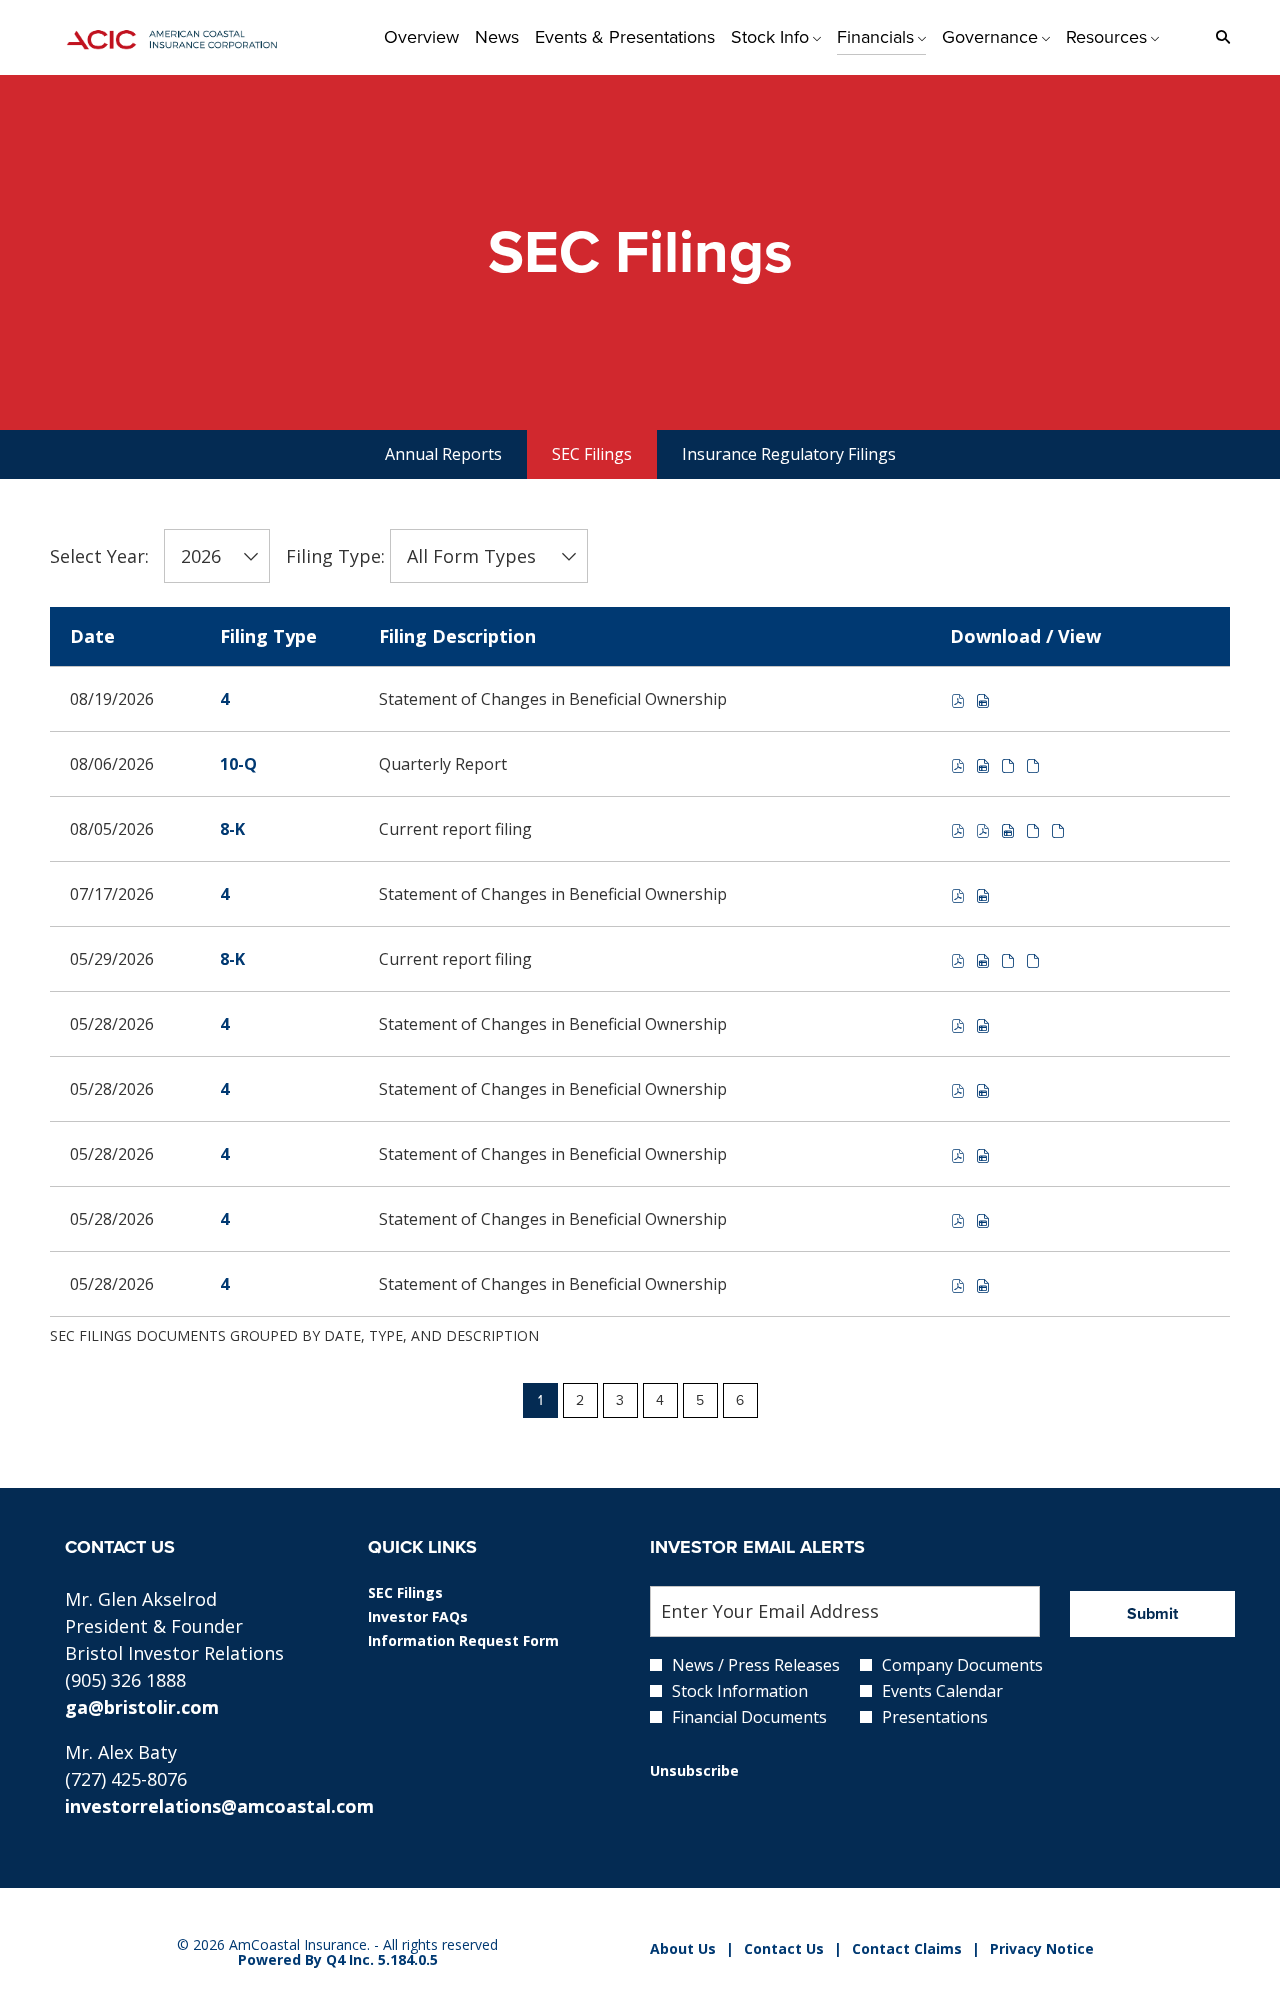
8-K (232, 829)
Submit (1152, 1614)
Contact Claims (907, 1948)
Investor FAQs (445, 1617)
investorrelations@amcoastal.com (219, 1806)
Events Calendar (942, 1691)
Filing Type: (335, 556)
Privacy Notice (1042, 1948)
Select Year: (99, 556)
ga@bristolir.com (142, 1707)
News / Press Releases (756, 1665)
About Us (683, 1948)
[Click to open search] (1218, 37)
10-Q (238, 764)
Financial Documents (749, 1717)
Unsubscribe (694, 1770)
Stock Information (740, 1691)
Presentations (935, 1717)
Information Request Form (489, 1641)
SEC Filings (432, 1593)
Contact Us (784, 1948)
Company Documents (962, 1665)
